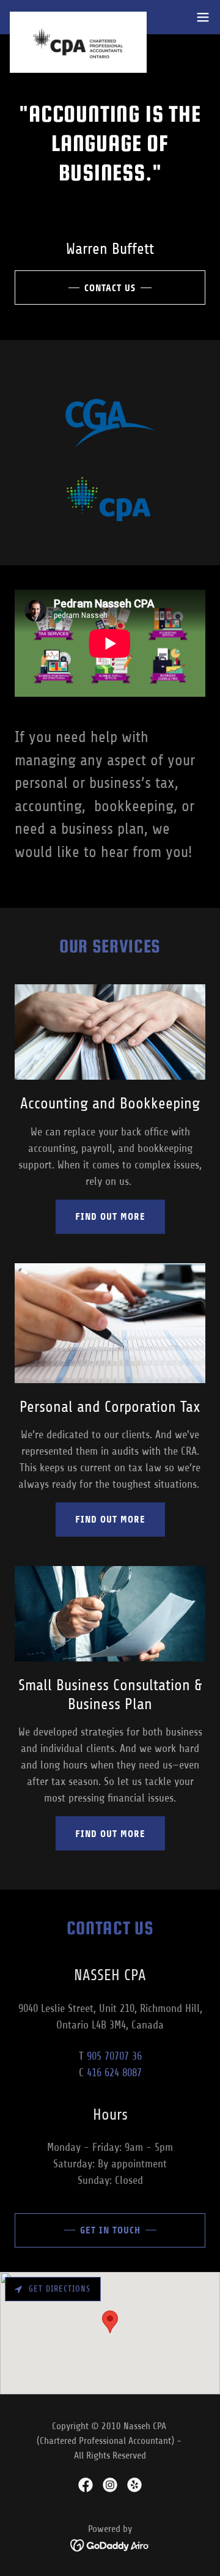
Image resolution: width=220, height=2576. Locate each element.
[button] (203, 17)
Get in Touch (110, 2230)
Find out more (110, 1216)
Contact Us (110, 288)
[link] (78, 17)
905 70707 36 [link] (114, 2056)
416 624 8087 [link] (114, 2073)
